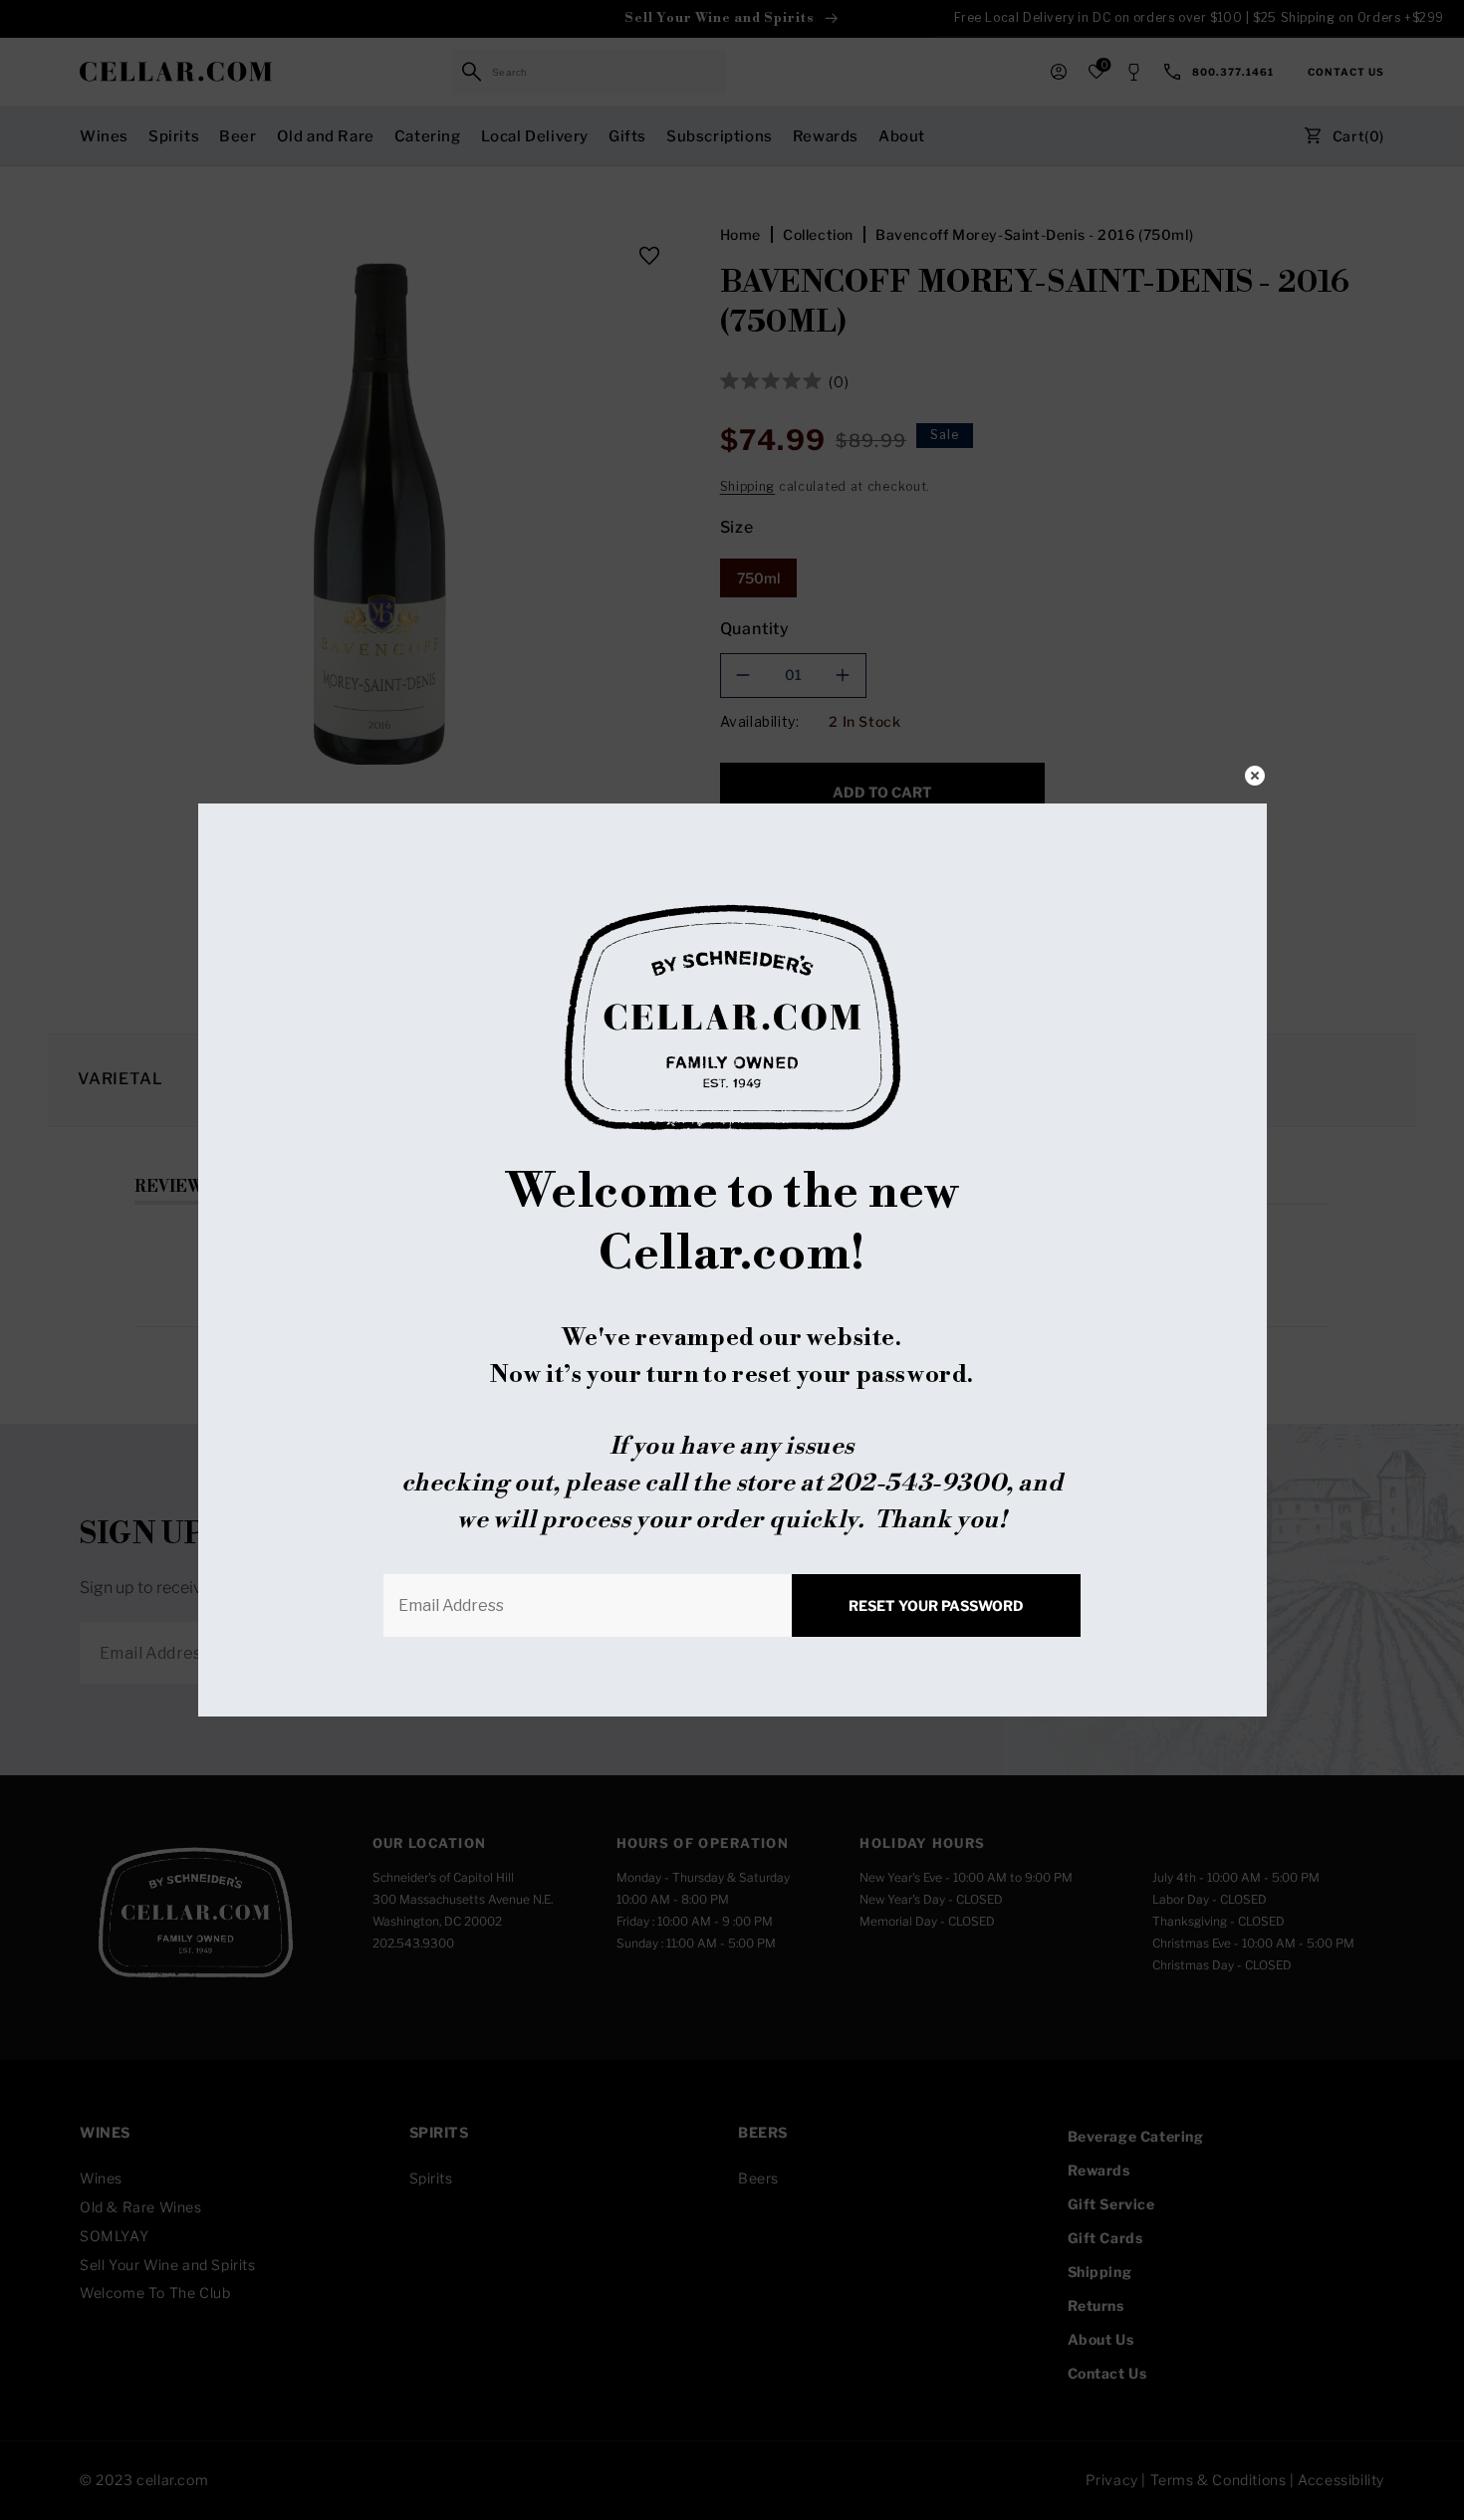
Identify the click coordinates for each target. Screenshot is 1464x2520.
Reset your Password (936, 1605)
